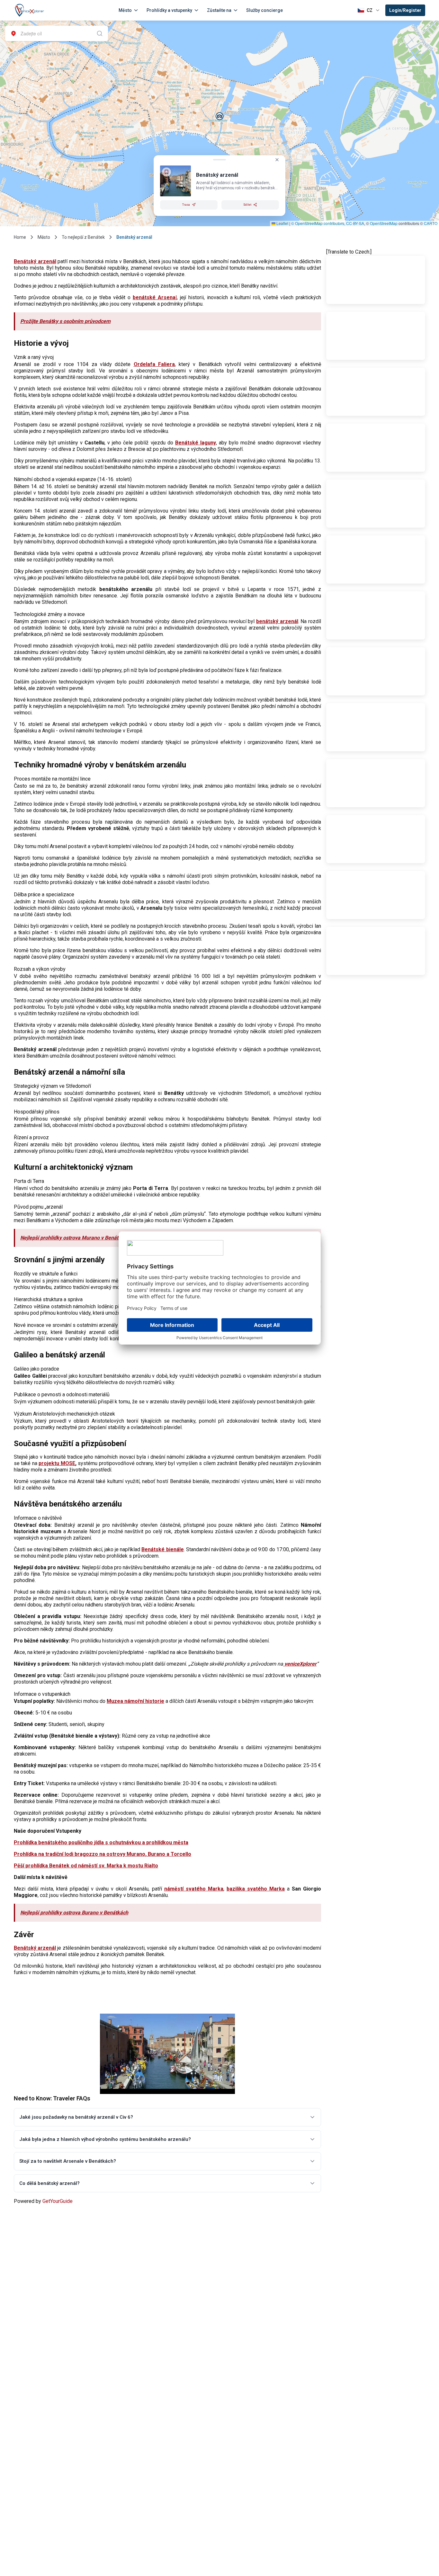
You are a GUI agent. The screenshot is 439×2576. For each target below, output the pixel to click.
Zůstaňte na (219, 10)
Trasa (186, 205)
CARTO (431, 223)
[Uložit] (166, 172)
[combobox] (57, 33)
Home (20, 237)
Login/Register (405, 10)
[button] (220, 116)
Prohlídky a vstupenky (169, 10)
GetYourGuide (58, 2201)
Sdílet (247, 205)
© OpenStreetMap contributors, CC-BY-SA (328, 223)
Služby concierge (264, 10)
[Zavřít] (277, 160)
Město (125, 10)
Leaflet (282, 223)
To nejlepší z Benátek (83, 237)
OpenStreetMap (384, 223)
